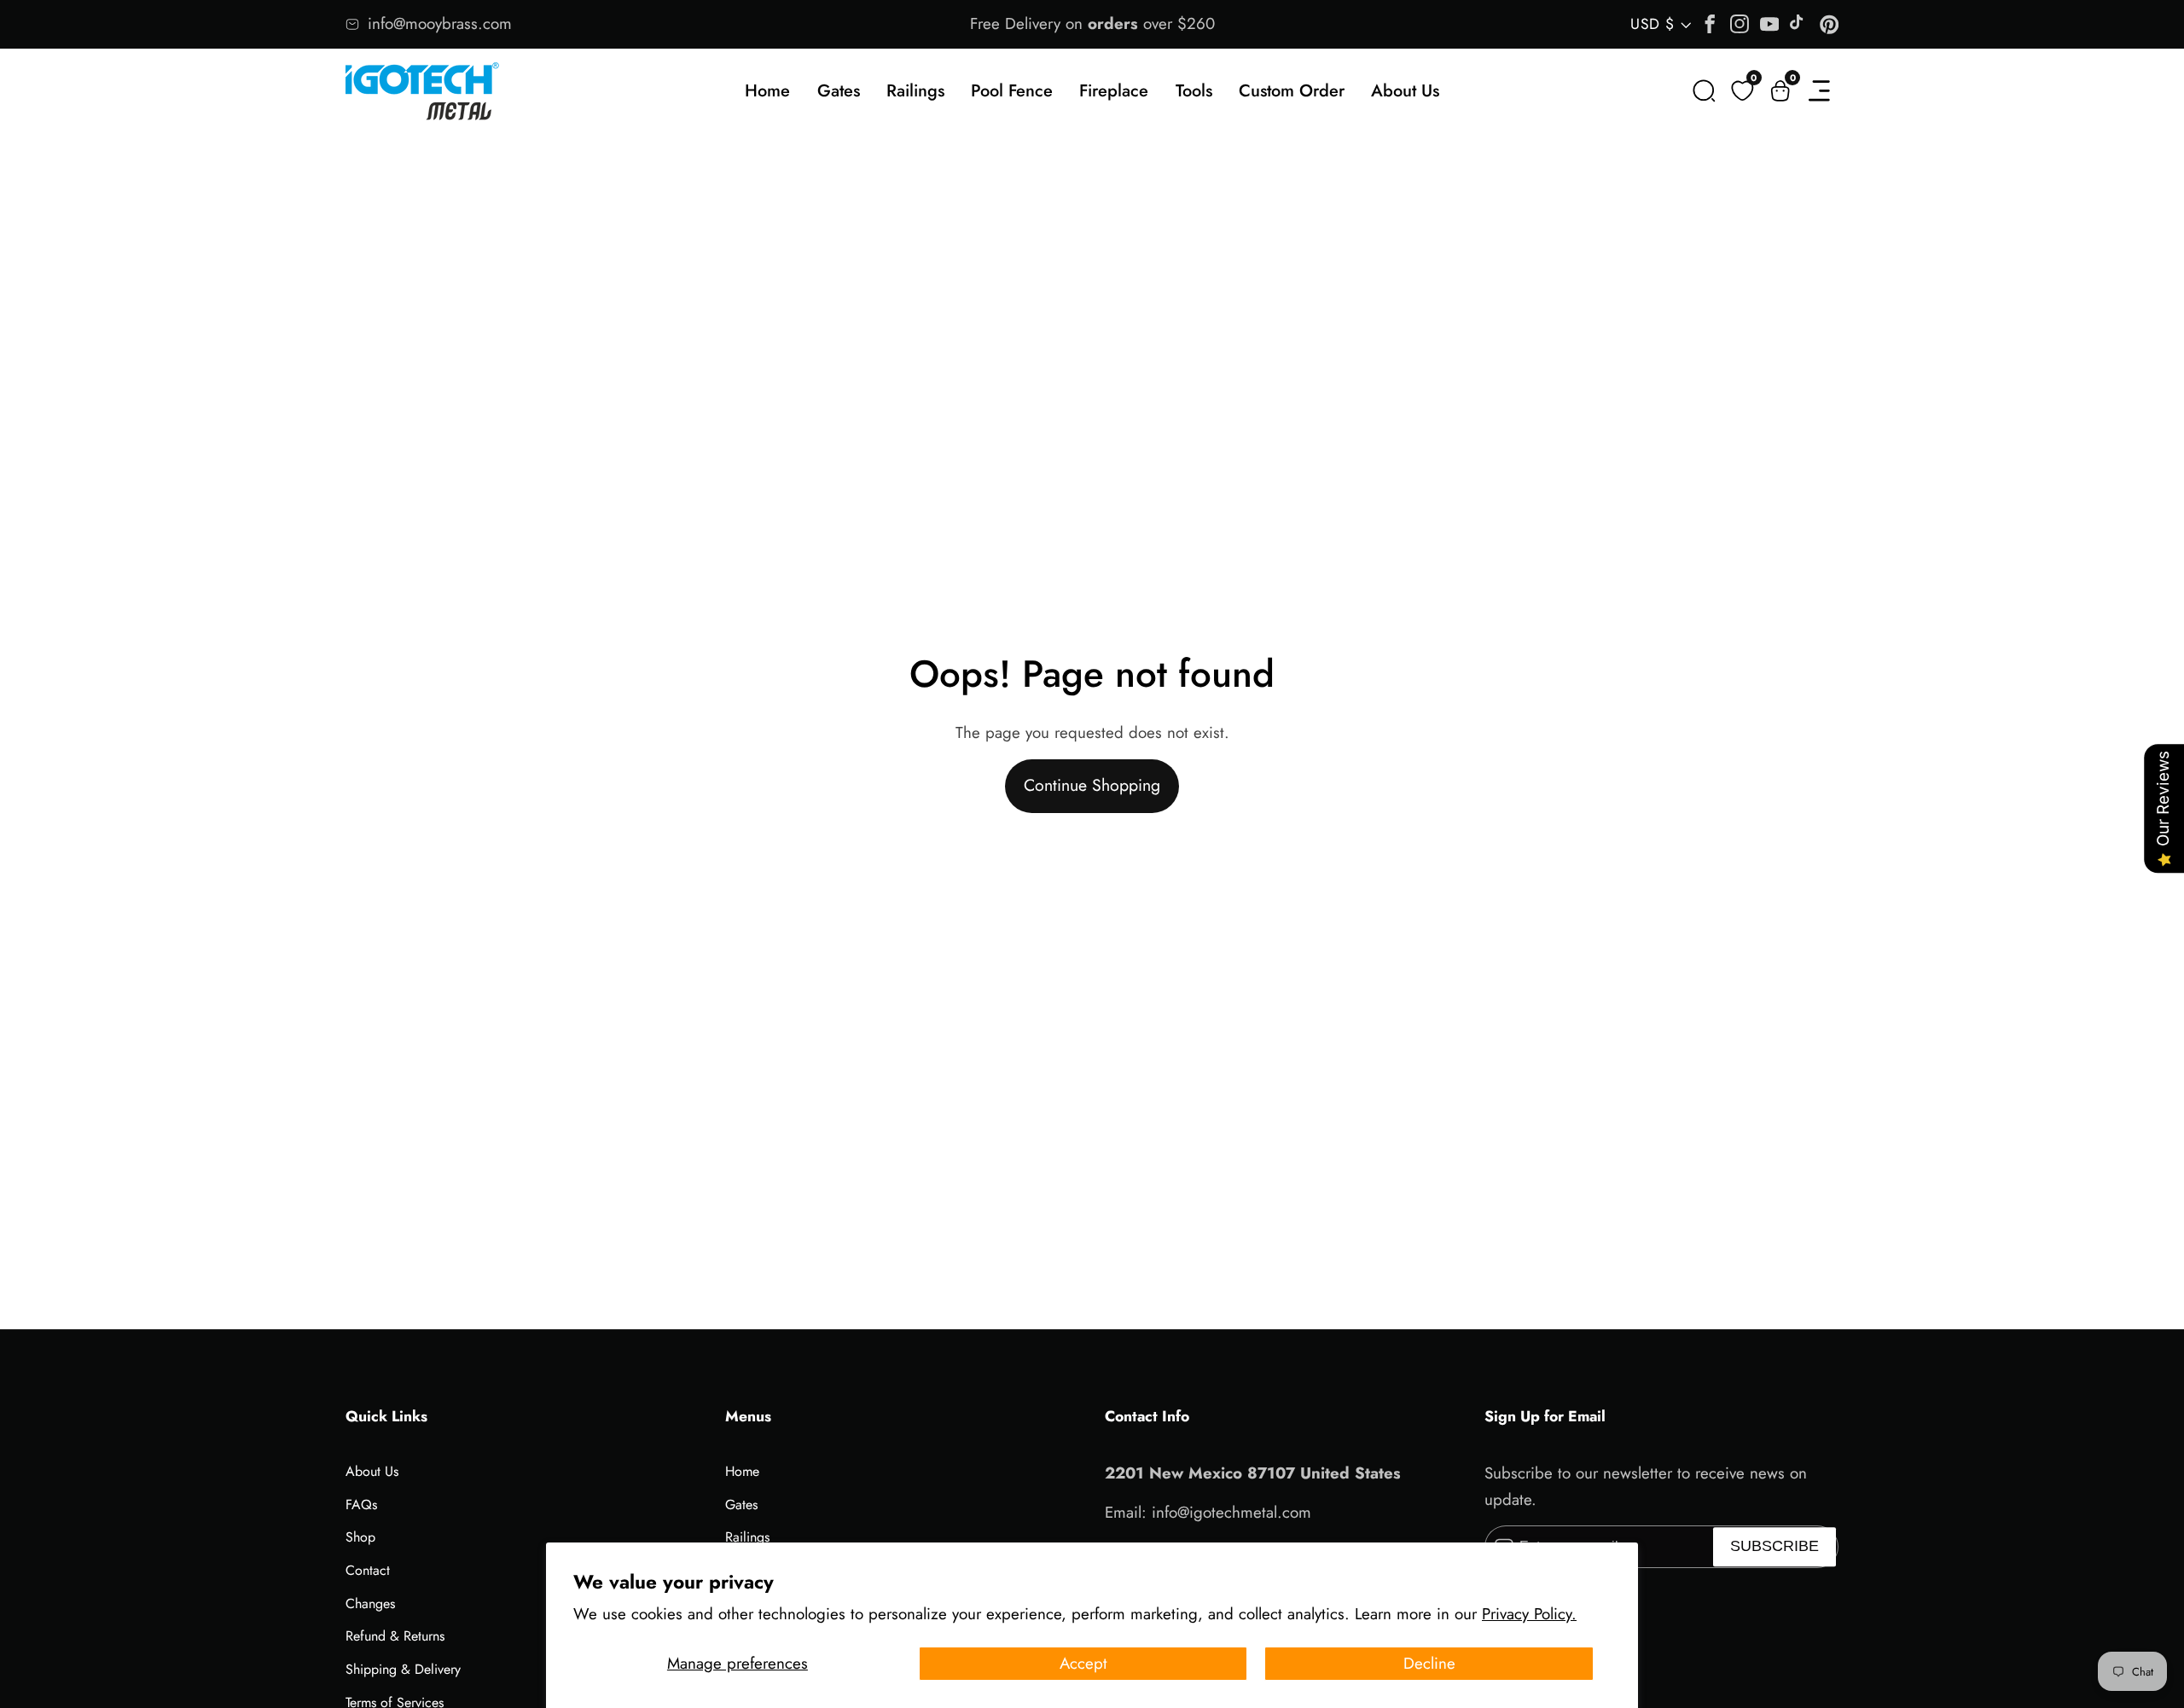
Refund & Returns (395, 1636)
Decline (1429, 1663)
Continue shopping (1092, 785)
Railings (915, 91)
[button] (1704, 91)
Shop (360, 1537)
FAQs (361, 1505)
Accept (1083, 1663)
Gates (839, 91)
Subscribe (1774, 1547)
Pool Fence (1012, 91)
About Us (1405, 91)
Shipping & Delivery (403, 1669)
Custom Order (1292, 91)
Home (767, 91)
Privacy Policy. (1529, 1614)
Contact (368, 1570)
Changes (370, 1603)
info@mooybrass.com (440, 23)
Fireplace (1114, 91)
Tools (1194, 91)
